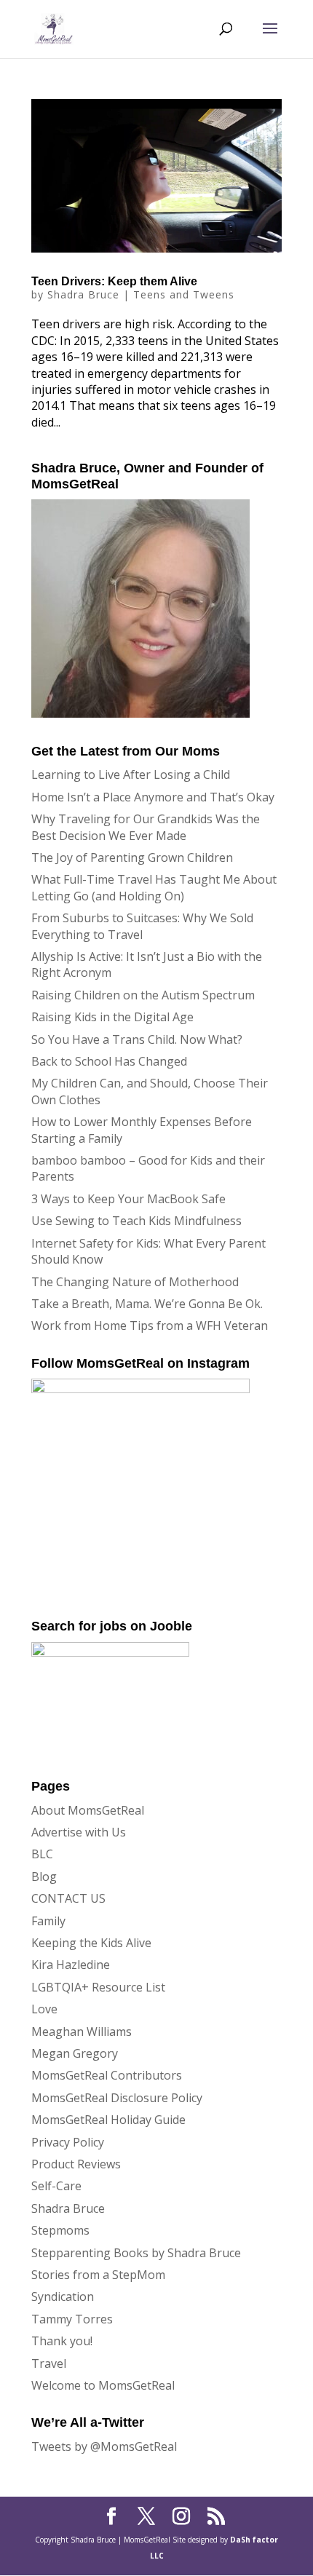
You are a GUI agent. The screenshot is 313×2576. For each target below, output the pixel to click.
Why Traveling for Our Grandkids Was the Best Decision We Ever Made (146, 827)
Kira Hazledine (71, 1965)
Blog (44, 1876)
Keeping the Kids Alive (91, 1943)
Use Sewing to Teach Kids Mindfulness (136, 1221)
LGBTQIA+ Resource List (98, 1987)
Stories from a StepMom (98, 2275)
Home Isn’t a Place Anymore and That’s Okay (153, 797)
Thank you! (62, 2341)
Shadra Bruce (83, 294)
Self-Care (56, 2186)
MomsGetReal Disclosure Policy (117, 2098)
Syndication (63, 2296)
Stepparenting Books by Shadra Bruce (136, 2253)
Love (44, 2009)
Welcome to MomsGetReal (103, 2385)
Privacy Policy (68, 2142)
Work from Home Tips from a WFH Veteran (150, 1325)
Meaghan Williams (82, 2032)
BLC (42, 1854)
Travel (49, 2363)
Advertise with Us (79, 1832)
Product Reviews (76, 2164)
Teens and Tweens (184, 294)
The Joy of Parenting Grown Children (132, 857)
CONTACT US (68, 1898)
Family (48, 1921)
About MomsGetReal (88, 1810)
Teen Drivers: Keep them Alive (114, 281)
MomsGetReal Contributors (107, 2075)
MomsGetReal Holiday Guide (108, 2120)
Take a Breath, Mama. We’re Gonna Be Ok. (147, 1304)
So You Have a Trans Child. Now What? (137, 1039)
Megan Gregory (75, 2053)
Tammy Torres (72, 2319)
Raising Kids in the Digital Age (112, 1017)
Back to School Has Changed (109, 1061)
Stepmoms (60, 2230)
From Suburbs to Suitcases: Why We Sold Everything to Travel (142, 926)
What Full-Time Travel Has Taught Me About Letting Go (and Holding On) (154, 887)
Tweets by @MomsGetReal (104, 2446)
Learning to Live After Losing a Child (131, 774)
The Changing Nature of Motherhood (135, 1282)
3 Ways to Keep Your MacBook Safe (128, 1199)
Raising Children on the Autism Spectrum (143, 995)
